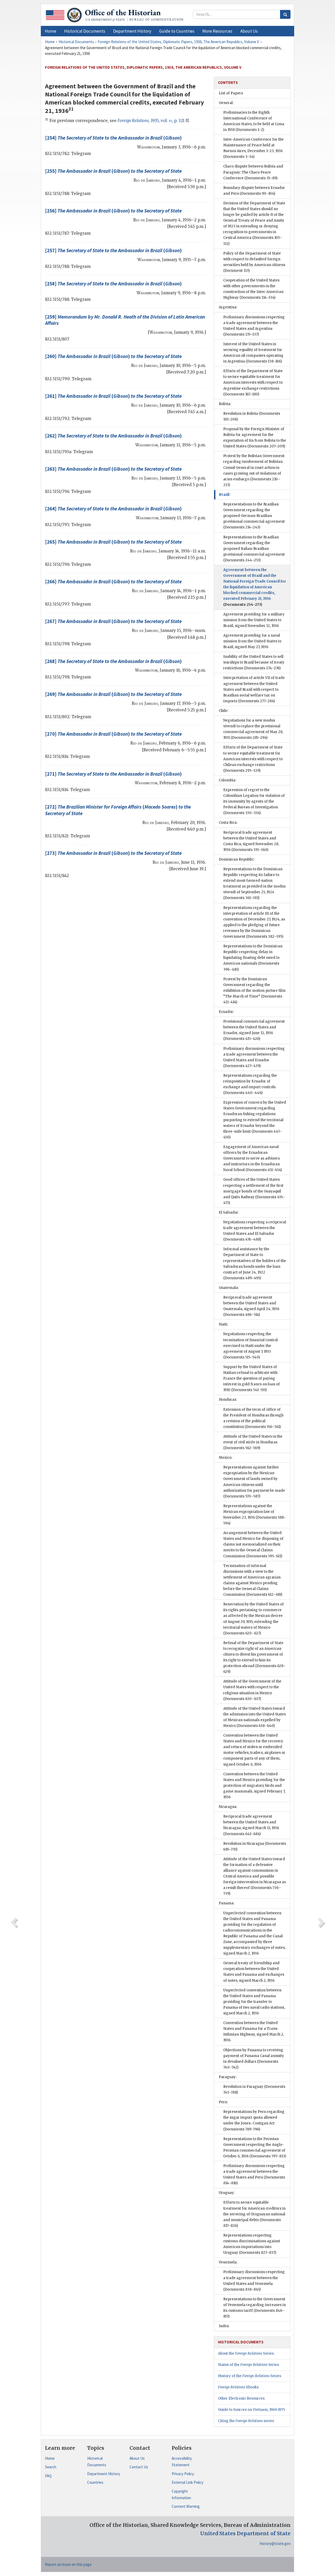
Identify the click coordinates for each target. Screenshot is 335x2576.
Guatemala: (229, 1288)
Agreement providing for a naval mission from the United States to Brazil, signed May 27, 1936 (252, 641)
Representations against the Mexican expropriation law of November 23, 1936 (255, 1515)
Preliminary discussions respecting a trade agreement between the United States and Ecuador (254, 1057)
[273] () (113, 853)
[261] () (113, 396)
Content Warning (186, 2506)
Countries (95, 2482)
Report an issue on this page (68, 2564)
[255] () (113, 171)
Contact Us (139, 2467)
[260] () (113, 356)
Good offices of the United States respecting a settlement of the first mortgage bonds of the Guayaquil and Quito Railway (254, 1191)
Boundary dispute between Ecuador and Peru (254, 191)
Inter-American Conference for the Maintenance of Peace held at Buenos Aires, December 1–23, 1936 (253, 148)
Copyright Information (181, 2495)
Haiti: (223, 1324)
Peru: (223, 2102)
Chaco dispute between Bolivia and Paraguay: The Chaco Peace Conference (253, 172)
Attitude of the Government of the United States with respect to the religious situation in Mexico (252, 1690)
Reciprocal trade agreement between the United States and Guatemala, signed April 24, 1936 (251, 1306)
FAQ (48, 2476)
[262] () (113, 436)
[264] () (113, 509)
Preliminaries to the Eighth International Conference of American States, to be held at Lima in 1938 (254, 121)
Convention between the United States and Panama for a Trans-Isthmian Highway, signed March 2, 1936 (254, 2032)
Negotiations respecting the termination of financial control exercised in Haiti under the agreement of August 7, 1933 (250, 1345)
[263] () (113, 469)
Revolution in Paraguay (254, 2090)
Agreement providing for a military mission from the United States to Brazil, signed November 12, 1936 (254, 620)
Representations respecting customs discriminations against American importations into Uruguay (252, 2244)
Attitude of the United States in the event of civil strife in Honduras (253, 1442)
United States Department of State (245, 2533)
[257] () (113, 250)
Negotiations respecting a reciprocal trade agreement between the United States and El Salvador (255, 1231)
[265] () (113, 542)
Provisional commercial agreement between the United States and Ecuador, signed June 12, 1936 (254, 1030)
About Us (137, 2458)
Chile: (224, 711)
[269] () (113, 694)
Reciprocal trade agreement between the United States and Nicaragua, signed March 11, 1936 (251, 1825)
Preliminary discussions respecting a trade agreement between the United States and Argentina (254, 326)
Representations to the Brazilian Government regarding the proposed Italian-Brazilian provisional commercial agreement (254, 549)
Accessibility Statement (182, 2462)
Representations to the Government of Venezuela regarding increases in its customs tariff (255, 2308)
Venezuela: (228, 2262)
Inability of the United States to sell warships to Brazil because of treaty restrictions (254, 662)
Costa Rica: (228, 823)
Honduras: (228, 1400)
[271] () (113, 774)
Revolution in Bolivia (252, 416)
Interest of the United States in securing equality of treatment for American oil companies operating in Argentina (253, 353)
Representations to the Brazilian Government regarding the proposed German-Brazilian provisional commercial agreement (254, 516)
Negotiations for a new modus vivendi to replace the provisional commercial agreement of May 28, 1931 (253, 729)
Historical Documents (97, 2462)
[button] (85, 31)
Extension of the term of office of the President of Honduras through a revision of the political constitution (253, 1418)
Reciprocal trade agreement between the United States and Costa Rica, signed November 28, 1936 (251, 841)
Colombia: (227, 780)
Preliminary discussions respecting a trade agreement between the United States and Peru (254, 2174)
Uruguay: (227, 2193)
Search (51, 2467)
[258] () (113, 284)
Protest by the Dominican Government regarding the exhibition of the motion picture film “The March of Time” (254, 991)
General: (226, 103)
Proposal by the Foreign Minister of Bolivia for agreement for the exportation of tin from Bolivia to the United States (255, 438)
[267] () (113, 621)
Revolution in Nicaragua (255, 1846)
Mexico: (225, 1458)
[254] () (113, 138)
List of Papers (231, 93)
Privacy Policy (183, 2474)
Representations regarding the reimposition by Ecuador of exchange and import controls (250, 1084)
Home (50, 2458)
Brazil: (225, 495)
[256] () (113, 211)
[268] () (113, 661)
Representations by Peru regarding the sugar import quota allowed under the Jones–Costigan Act (254, 2120)
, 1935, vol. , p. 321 (151, 121)
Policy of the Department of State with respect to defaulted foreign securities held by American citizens (254, 262)
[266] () (113, 581)
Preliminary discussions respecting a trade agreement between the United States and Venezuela (254, 2281)
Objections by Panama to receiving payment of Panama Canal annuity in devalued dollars (254, 2059)
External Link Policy (188, 2482)
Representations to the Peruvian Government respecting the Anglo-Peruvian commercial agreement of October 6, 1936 (255, 2148)
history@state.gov (275, 2543)
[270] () (113, 734)
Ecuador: (226, 1012)
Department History (104, 2474)
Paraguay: (228, 2077)
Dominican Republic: (237, 859)
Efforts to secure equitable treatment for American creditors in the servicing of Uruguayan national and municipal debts (254, 2214)
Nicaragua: (228, 1807)
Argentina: (228, 307)
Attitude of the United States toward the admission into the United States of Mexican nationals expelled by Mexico (255, 1717)
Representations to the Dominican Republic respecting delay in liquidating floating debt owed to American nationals (253, 958)
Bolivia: (225, 404)
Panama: (227, 1903)
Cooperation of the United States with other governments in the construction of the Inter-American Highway (253, 289)
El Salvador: (229, 1212)
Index (224, 2326)
